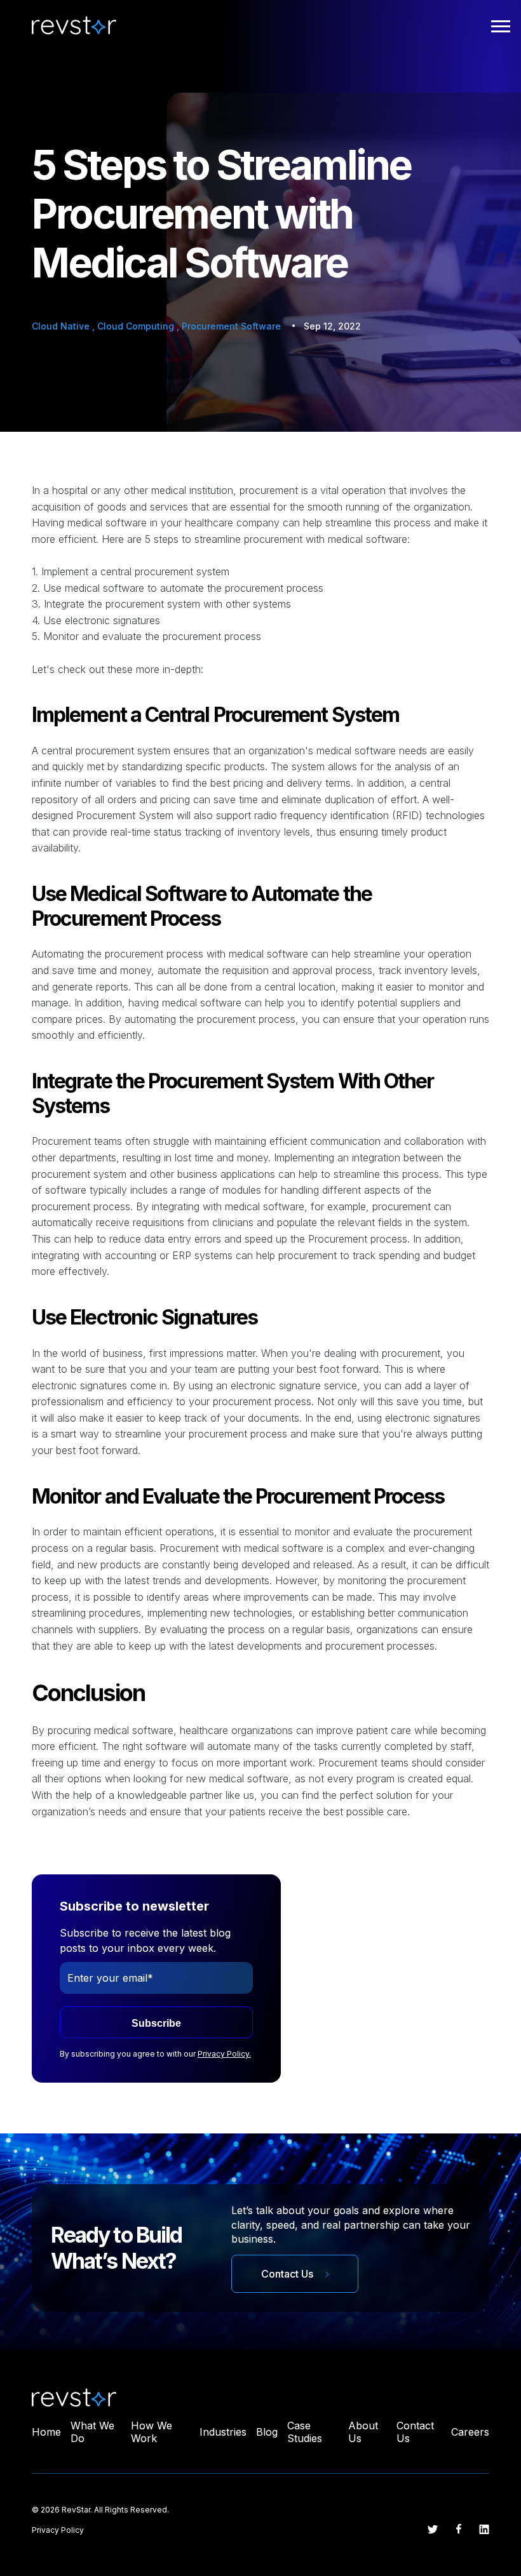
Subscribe (156, 2023)
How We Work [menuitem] (152, 2432)
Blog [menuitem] (267, 2432)
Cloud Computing (137, 326)
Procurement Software (231, 326)
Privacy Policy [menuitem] (58, 2530)
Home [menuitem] (46, 2432)
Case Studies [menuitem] (305, 2432)
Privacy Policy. (224, 2054)
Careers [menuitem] (470, 2432)
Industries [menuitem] (223, 2432)
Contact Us (288, 2274)
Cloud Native (62, 326)
